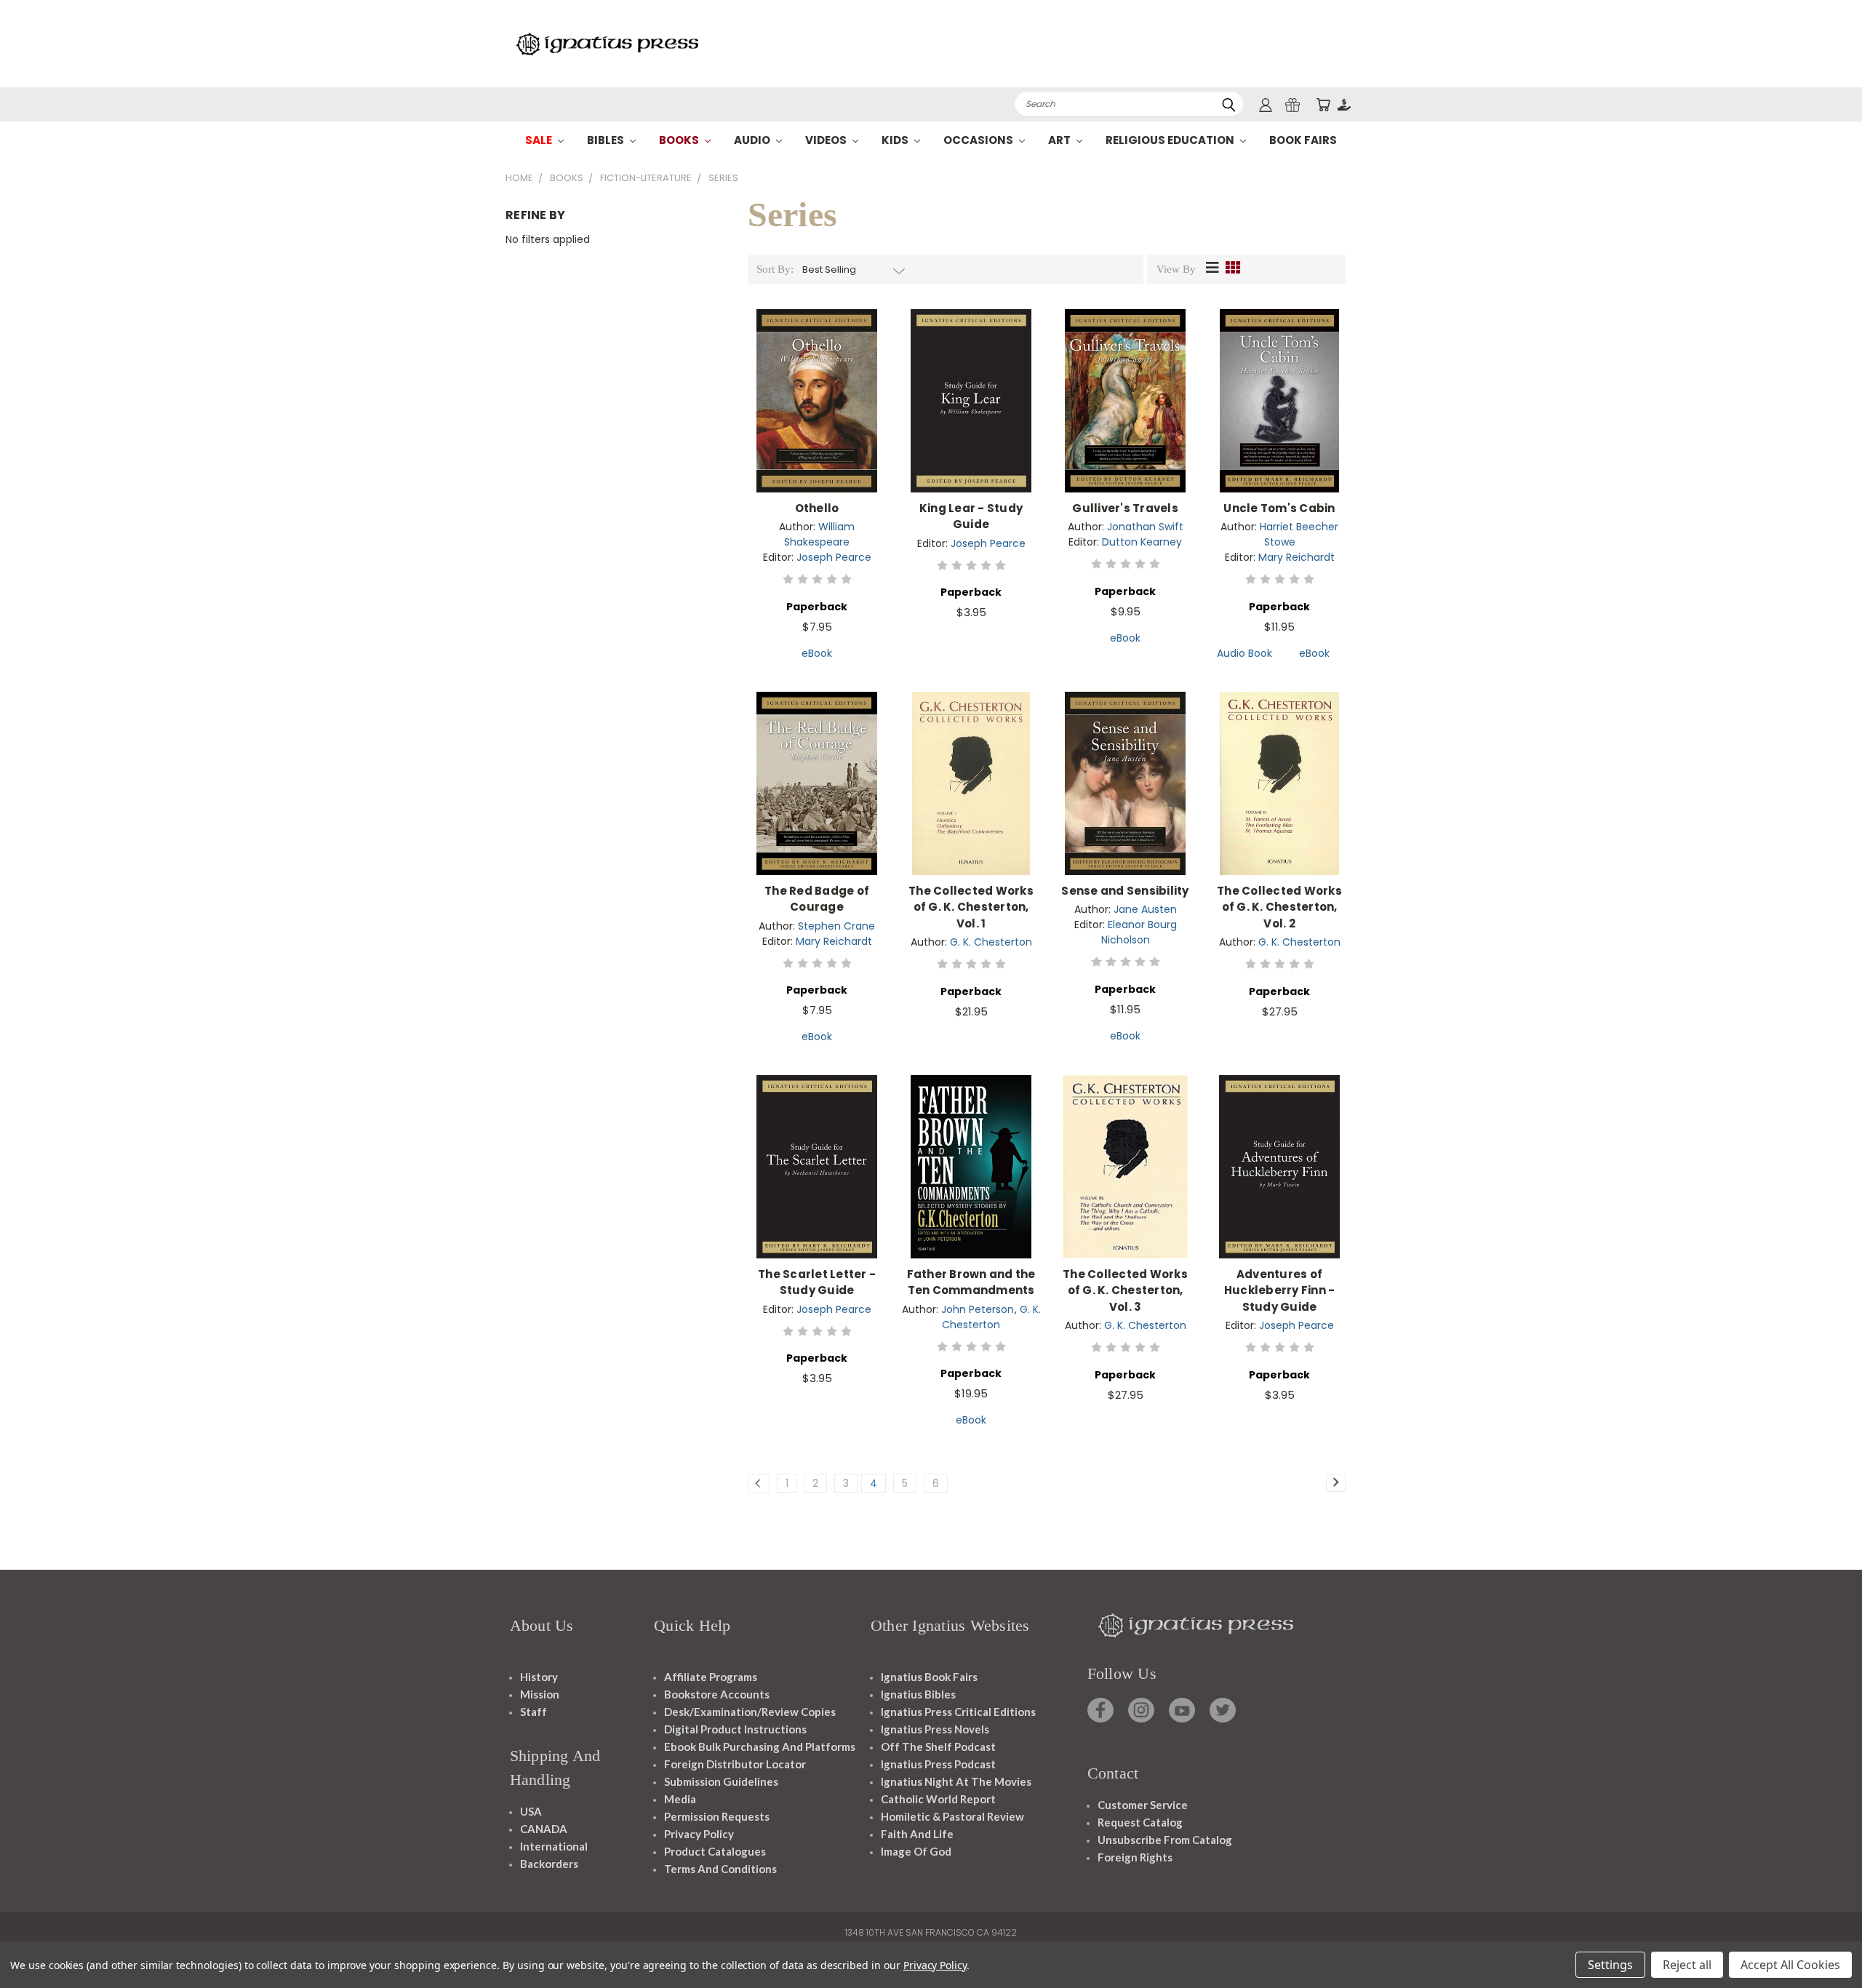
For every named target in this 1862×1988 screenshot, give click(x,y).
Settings (1610, 1965)
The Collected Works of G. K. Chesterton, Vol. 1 (971, 907)
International (554, 1846)
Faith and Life (917, 1834)
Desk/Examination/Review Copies (750, 1712)
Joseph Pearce (834, 557)
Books (680, 140)
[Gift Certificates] (1292, 104)
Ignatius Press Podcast (938, 1764)
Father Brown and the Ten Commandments (971, 1282)
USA (531, 1811)
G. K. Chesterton (991, 942)
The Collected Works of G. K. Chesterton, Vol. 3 (1125, 1290)
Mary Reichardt (1296, 557)
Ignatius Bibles (918, 1694)
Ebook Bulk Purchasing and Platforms (760, 1747)
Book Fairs (1303, 140)
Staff (534, 1712)
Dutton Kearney (1142, 542)
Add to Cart (817, 412)
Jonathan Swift (1145, 527)
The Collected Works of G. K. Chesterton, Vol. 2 (1279, 907)
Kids (896, 140)
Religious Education (1171, 140)
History (539, 1677)
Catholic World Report (938, 1799)
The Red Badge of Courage (817, 899)
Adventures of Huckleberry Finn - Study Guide (1280, 1290)
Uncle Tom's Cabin (1279, 508)
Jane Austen (1145, 909)
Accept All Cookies (1790, 1965)
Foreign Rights (1135, 1857)
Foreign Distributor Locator (735, 1764)
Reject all (1687, 1965)
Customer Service (1143, 1805)
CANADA (544, 1829)
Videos (827, 140)
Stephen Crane (836, 926)
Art (1060, 140)
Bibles (607, 140)
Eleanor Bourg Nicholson (1139, 932)
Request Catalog (1140, 1822)
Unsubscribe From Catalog (1165, 1840)
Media (680, 1799)
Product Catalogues (715, 1851)
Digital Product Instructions (735, 1729)
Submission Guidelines (721, 1781)
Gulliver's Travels (1125, 508)
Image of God (916, 1851)
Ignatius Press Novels (935, 1729)
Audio (753, 140)
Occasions (979, 140)
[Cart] (1323, 104)
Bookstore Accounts (717, 1694)
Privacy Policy (699, 1834)
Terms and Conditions (720, 1869)
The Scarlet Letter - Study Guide (817, 1282)
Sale (540, 140)
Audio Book (1244, 653)
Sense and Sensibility (1125, 891)
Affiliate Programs (711, 1677)
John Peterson (978, 1309)
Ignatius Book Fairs (929, 1677)
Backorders (549, 1864)
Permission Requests (717, 1816)
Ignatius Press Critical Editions (958, 1712)
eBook (817, 653)
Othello (817, 508)
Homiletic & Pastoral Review (952, 1816)
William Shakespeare (819, 534)
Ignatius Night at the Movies (956, 1781)
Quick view (817, 385)
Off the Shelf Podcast (938, 1747)
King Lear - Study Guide (971, 516)
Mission (540, 1694)
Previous (1824, 1943)
